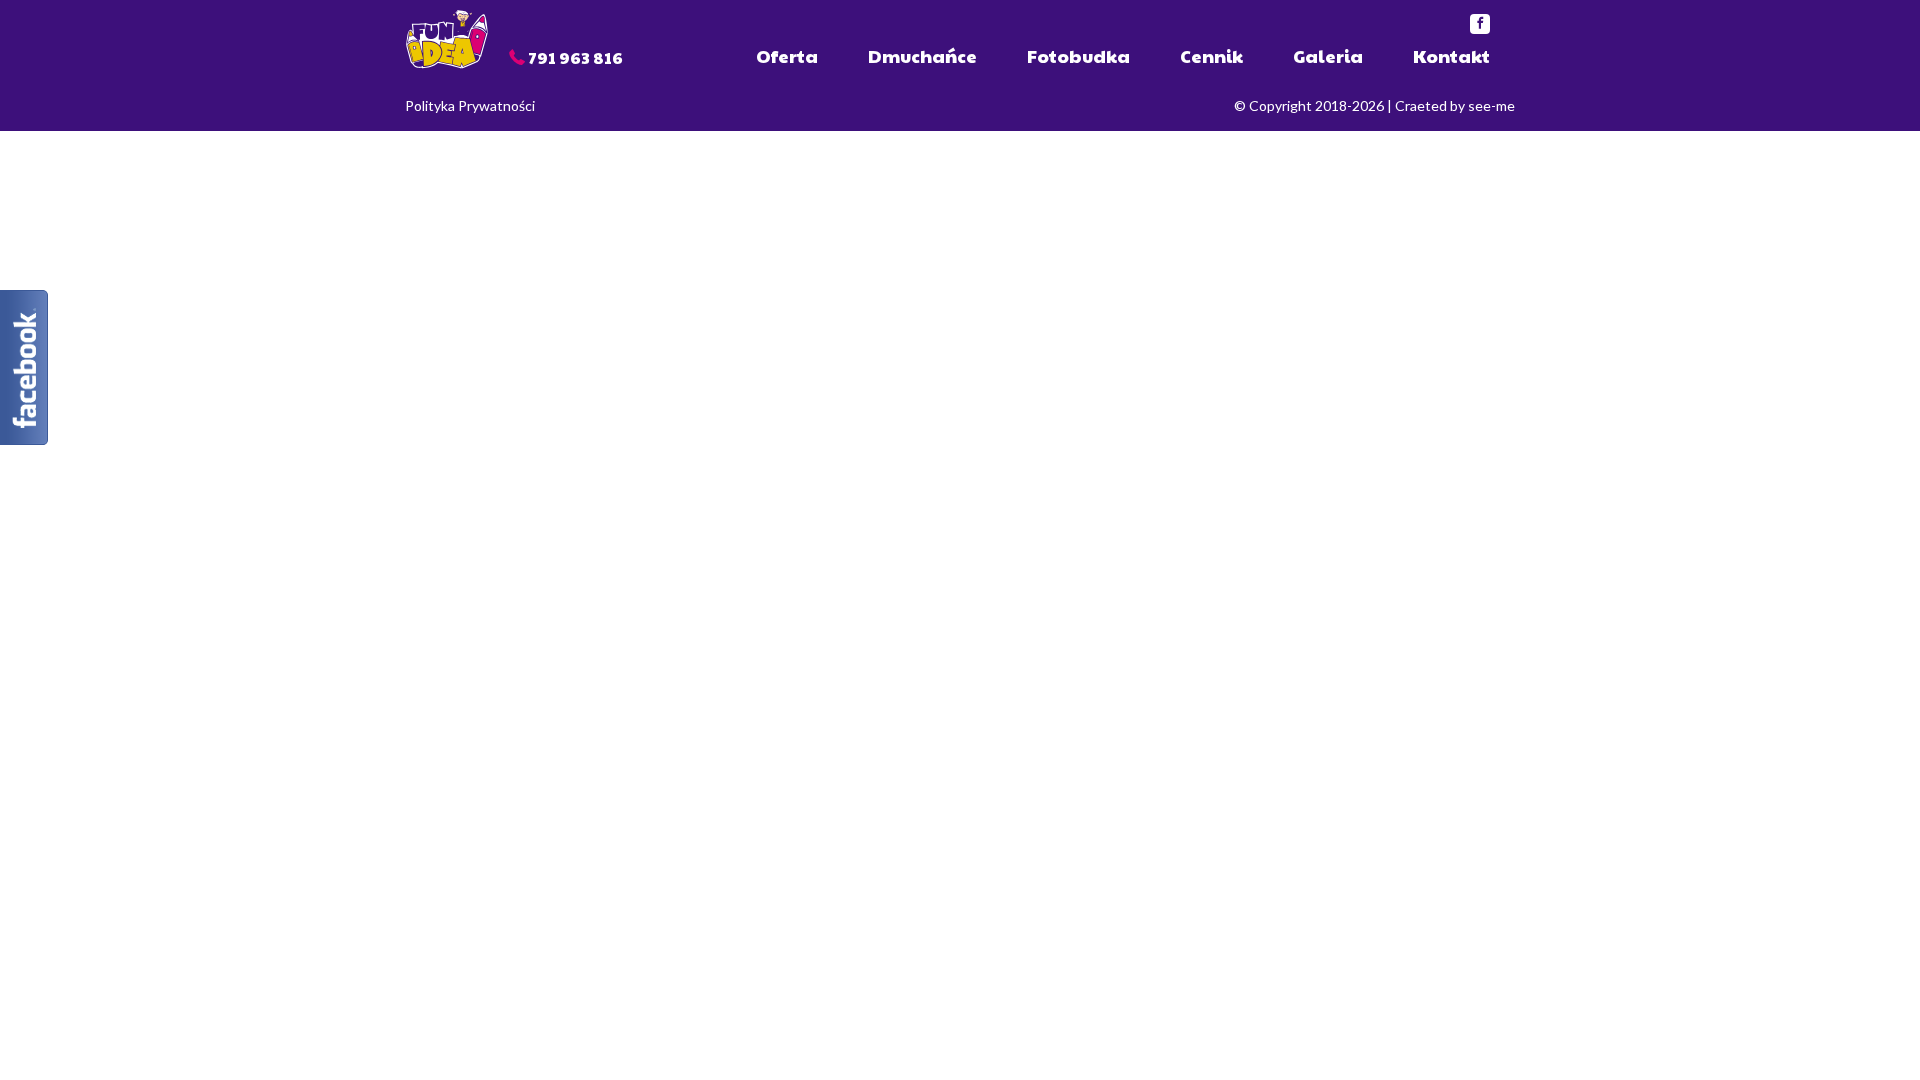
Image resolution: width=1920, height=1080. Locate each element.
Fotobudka (1078, 55)
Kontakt (1451, 55)
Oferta (787, 55)
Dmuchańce (922, 55)
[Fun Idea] (447, 38)
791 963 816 (575, 57)
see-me (1491, 105)
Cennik (1211, 55)
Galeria (1328, 55)
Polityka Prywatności (470, 105)
